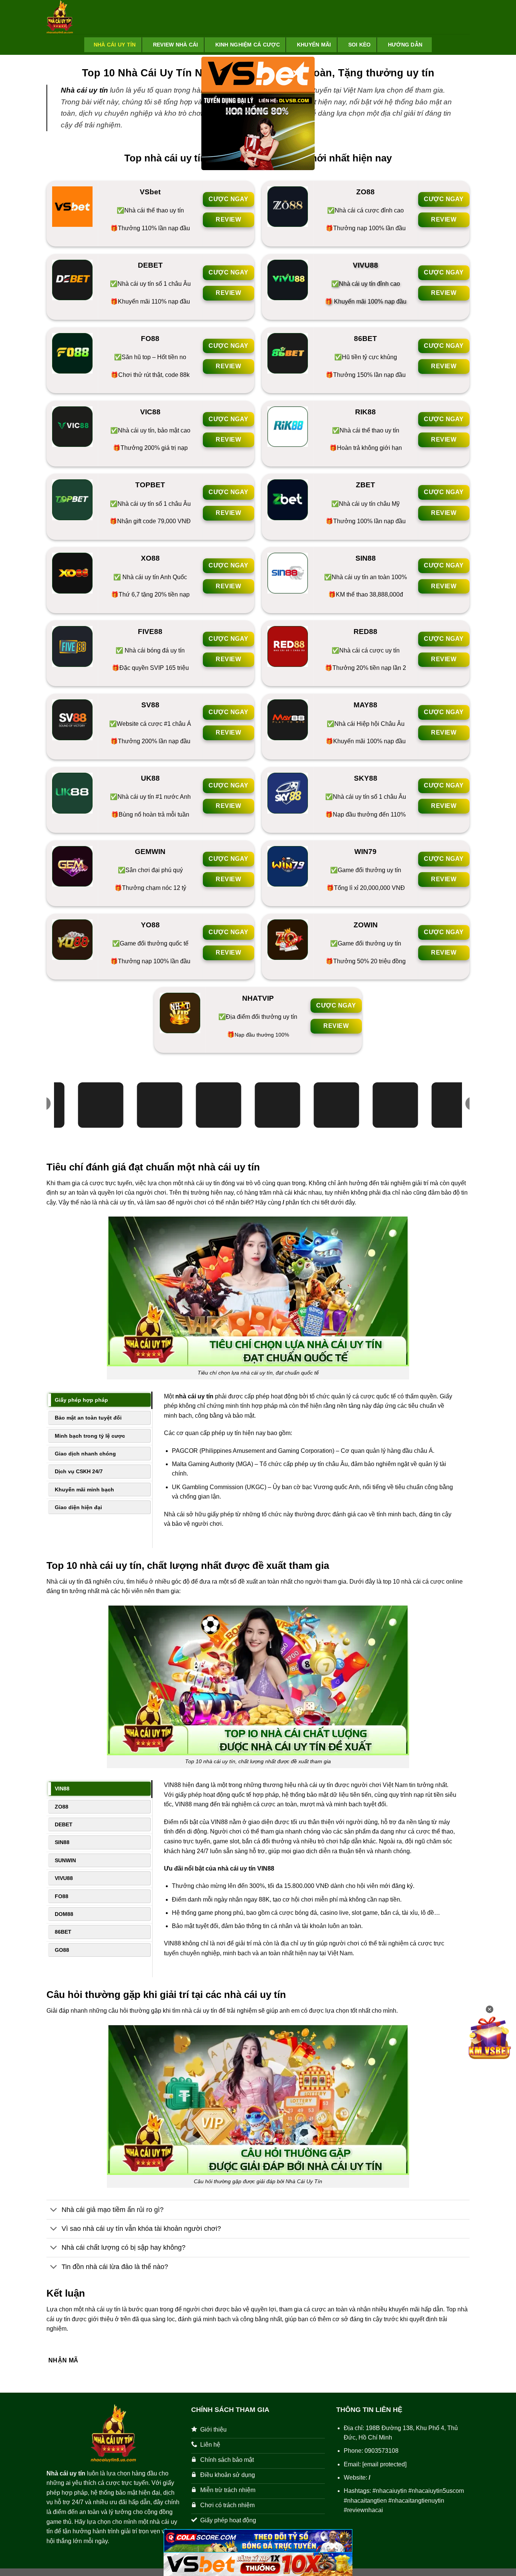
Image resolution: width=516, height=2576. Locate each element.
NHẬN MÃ (63, 2360)
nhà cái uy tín (194, 1396)
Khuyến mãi (314, 45)
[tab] (99, 1400)
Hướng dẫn (405, 45)
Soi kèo (360, 45)
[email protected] (384, 2464)
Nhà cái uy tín (115, 45)
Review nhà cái (176, 45)
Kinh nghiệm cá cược (248, 45)
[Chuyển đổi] (54, 2210)
